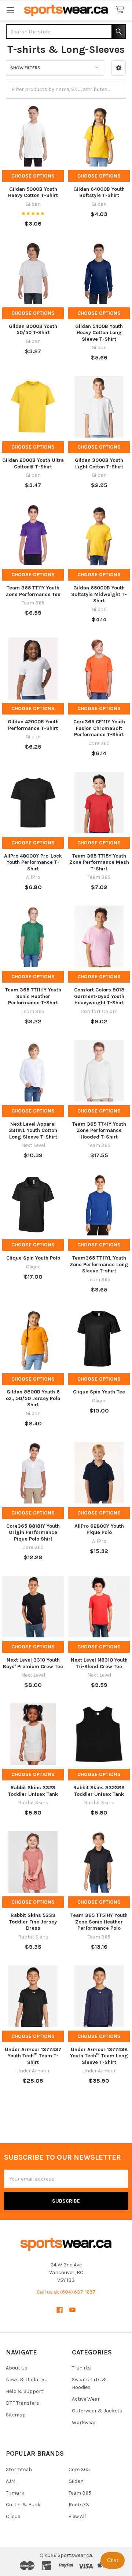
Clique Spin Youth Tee (99, 1392)
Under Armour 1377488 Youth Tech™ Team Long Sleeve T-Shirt (99, 2056)
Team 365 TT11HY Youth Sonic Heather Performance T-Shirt (33, 996)
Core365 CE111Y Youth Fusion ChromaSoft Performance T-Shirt (99, 728)
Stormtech (19, 2469)
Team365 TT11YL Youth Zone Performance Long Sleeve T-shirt (99, 1264)
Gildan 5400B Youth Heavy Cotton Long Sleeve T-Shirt (99, 333)
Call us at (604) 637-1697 (66, 2292)
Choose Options (33, 176)
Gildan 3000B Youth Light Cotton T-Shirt (99, 463)
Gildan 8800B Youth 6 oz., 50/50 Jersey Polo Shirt (33, 1398)
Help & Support (25, 2391)
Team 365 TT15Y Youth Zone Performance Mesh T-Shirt (99, 862)
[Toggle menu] (10, 10)
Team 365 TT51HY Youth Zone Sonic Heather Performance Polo (99, 1922)
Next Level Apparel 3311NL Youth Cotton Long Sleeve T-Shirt (33, 1130)
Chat (113, 2560)
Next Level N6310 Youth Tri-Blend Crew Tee (99, 1663)
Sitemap (16, 2415)
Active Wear (86, 2399)
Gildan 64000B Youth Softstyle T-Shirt (99, 192)
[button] (119, 68)
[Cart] (121, 10)
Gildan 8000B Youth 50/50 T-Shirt (33, 330)
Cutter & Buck (23, 2505)
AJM (11, 2481)
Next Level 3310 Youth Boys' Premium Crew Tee (33, 1663)
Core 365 (79, 2469)
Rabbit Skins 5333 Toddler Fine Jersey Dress (33, 1922)
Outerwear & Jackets (97, 2411)
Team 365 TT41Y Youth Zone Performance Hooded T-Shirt (99, 1130)
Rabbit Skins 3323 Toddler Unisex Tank (33, 1791)
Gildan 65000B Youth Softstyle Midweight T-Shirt (99, 594)
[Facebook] (60, 2310)
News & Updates (26, 2380)
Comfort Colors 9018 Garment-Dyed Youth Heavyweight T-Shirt (99, 996)
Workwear (84, 2422)
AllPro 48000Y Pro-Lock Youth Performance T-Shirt (33, 862)
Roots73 (79, 2505)
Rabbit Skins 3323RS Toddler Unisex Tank (99, 1791)
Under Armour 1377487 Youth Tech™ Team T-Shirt (33, 2056)
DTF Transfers (23, 2403)
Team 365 (80, 2493)
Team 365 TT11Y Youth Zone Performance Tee (33, 591)
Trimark (15, 2493)
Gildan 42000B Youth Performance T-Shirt (33, 725)
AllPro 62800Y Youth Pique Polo (99, 1529)
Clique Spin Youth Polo (33, 1258)
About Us (17, 2368)
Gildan (76, 2481)
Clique (13, 2516)
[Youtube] (72, 2310)
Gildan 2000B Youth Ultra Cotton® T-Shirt (33, 463)
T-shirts (81, 2368)
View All (77, 2516)
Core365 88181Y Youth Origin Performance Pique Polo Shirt (33, 1532)
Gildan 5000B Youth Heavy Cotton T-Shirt (33, 192)
